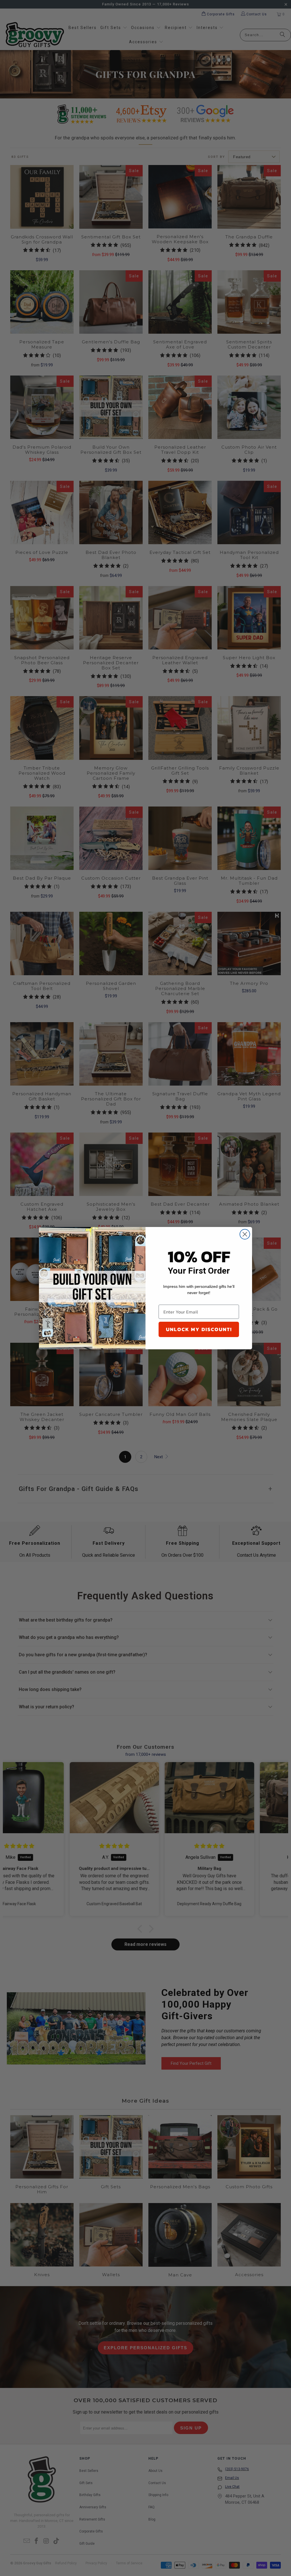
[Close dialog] (245, 1234)
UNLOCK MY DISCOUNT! (199, 1329)
